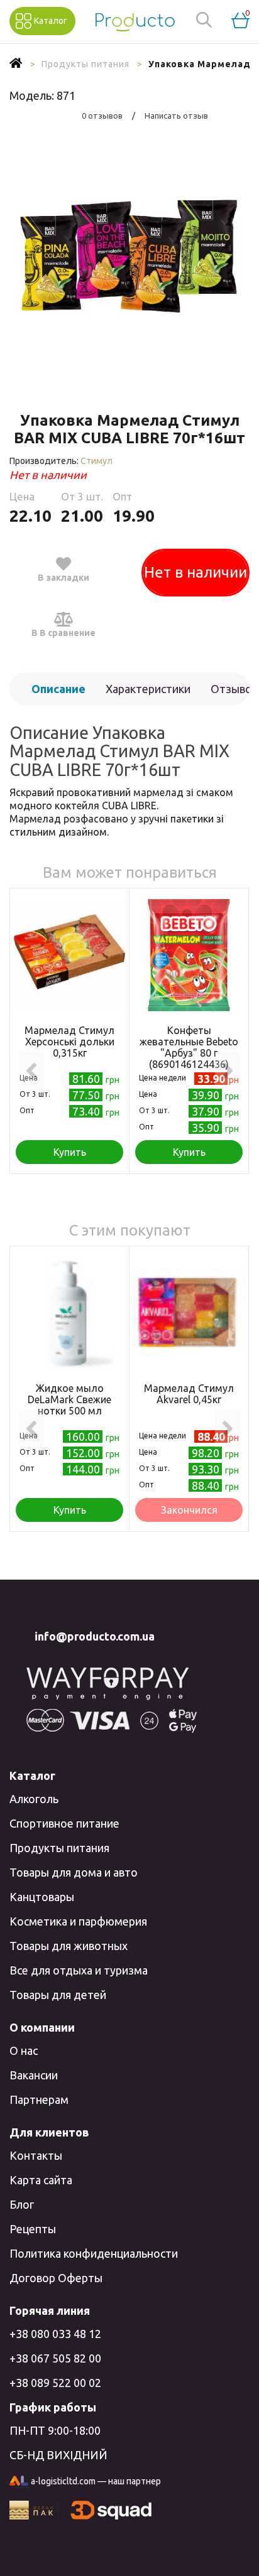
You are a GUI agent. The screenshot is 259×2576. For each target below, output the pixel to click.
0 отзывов (102, 116)
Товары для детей (58, 1995)
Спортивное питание (64, 1823)
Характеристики (148, 689)
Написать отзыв (176, 116)
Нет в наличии (196, 572)
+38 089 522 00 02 (55, 2383)
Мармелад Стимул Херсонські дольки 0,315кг (69, 1042)
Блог (22, 2204)
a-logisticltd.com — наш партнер (96, 2481)
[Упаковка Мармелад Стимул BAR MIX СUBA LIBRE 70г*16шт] (129, 261)
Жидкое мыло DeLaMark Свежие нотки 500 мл (69, 1399)
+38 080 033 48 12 (55, 2334)
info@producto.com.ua (95, 1636)
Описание (58, 689)
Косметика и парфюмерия (78, 1921)
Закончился (189, 1510)
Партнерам (39, 2099)
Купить (70, 1152)
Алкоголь (34, 1799)
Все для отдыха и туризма (79, 1970)
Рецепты (33, 2229)
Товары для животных (69, 1946)
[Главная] (16, 64)
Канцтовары (42, 1897)
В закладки (63, 578)
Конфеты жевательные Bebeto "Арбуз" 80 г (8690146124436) (189, 1047)
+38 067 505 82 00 (55, 2358)
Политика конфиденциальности (94, 2253)
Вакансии (34, 2075)
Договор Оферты (56, 2278)
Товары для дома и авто (74, 1872)
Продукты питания (59, 1848)
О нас (24, 2051)
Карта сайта (41, 2180)
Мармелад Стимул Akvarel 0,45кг (189, 1394)
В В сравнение (63, 633)
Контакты (36, 2155)
